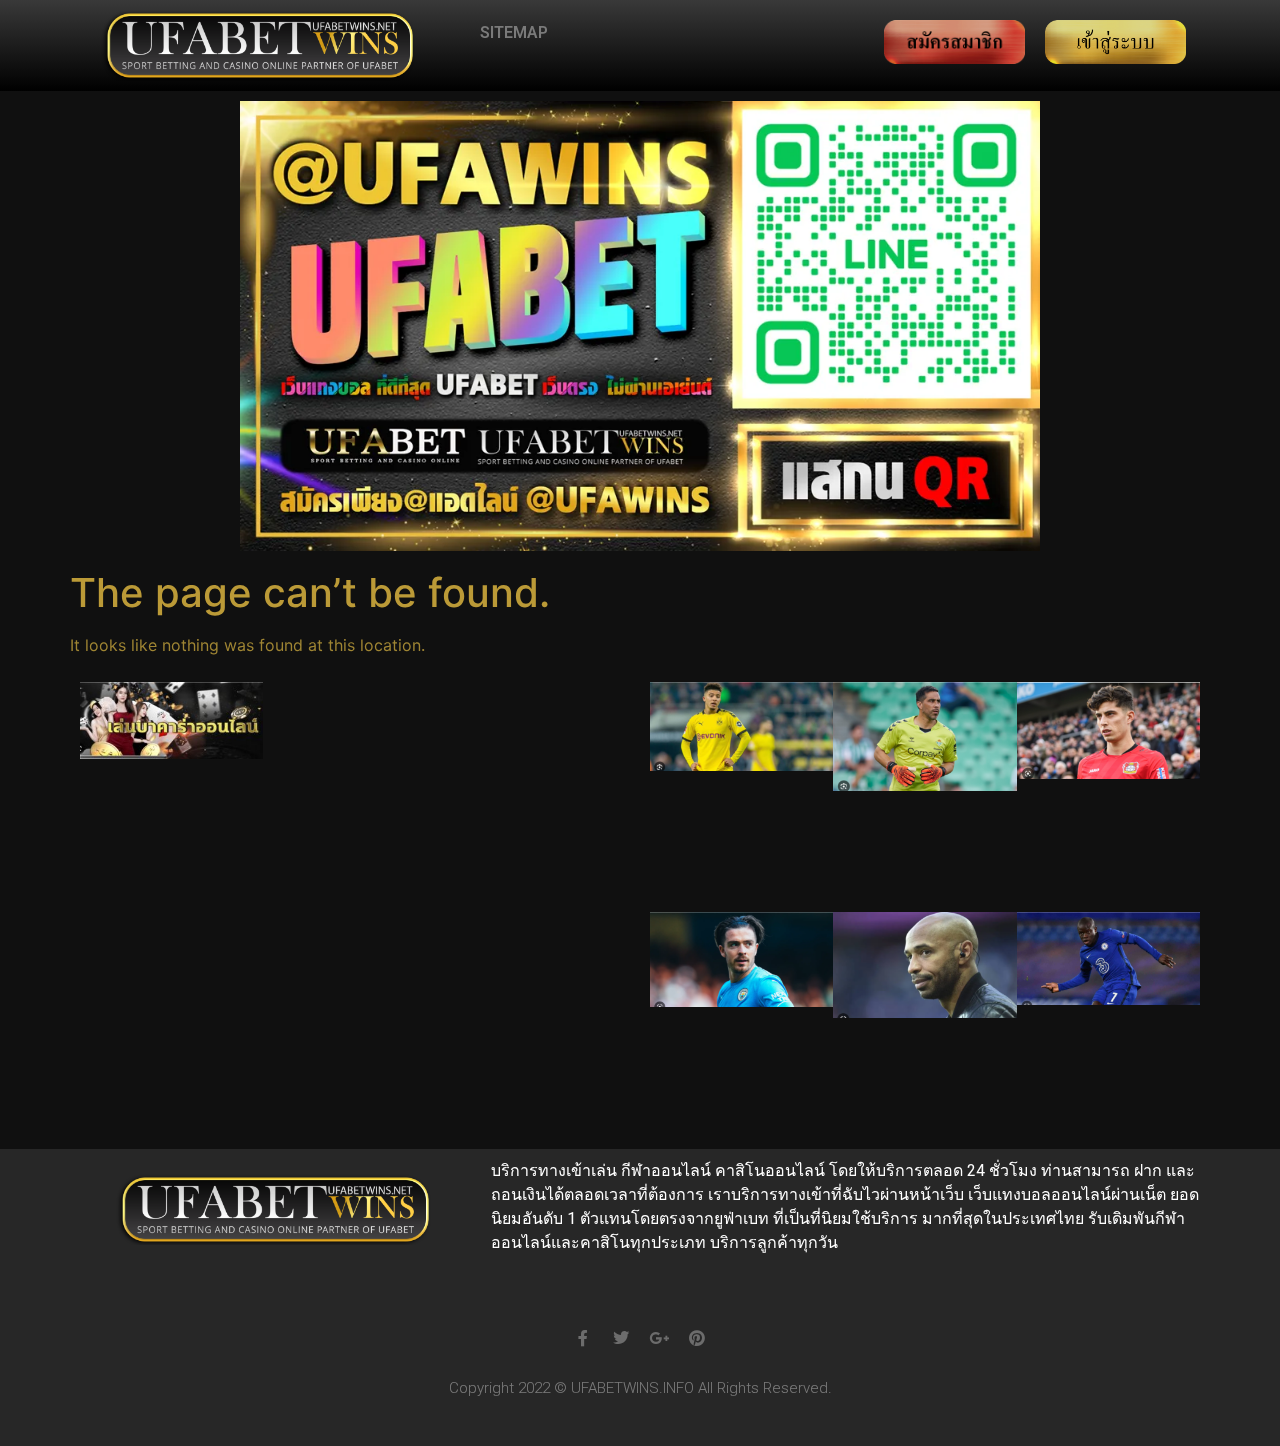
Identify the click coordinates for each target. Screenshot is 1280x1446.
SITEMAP (514, 32)
